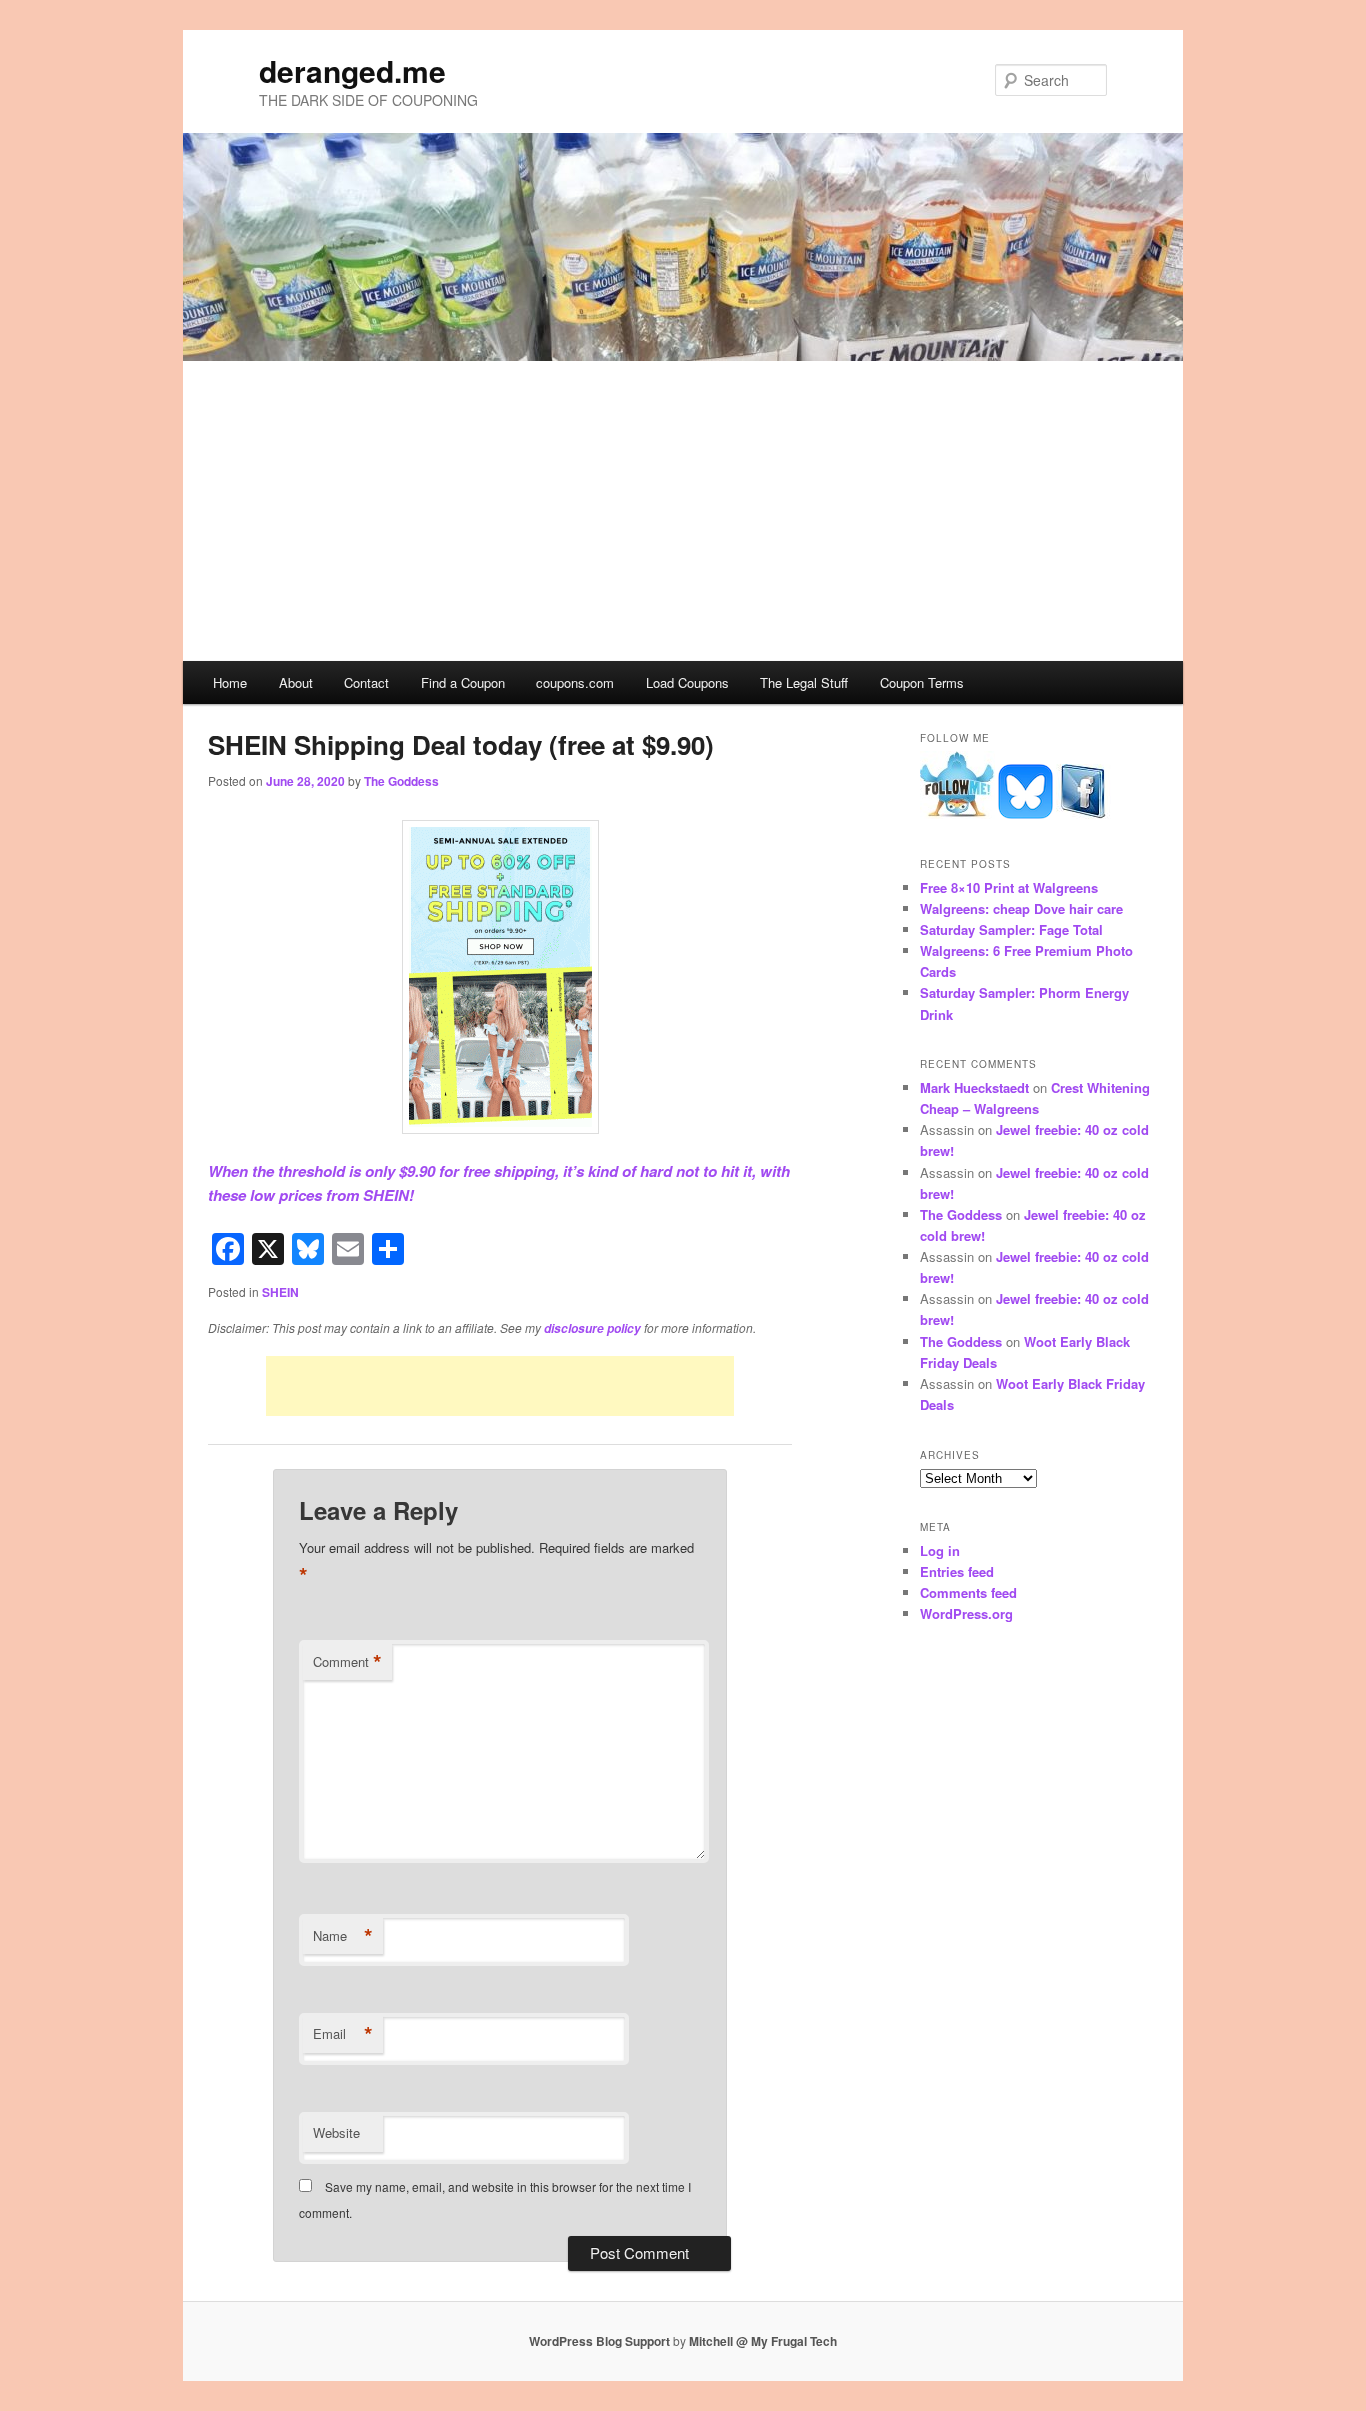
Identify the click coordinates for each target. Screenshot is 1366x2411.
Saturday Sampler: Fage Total (1011, 929)
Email (343, 2034)
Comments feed (968, 1592)
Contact (366, 682)
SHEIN (280, 1292)
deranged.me (352, 70)
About (296, 682)
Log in (940, 1550)
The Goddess (401, 781)
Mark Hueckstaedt (974, 1087)
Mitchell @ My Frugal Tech (763, 2341)
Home (230, 682)
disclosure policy (592, 1328)
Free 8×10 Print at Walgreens (1009, 887)
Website (336, 2132)
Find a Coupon (463, 682)
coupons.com (575, 682)
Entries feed (957, 1571)
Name (343, 1936)
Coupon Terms (922, 682)
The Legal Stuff (804, 682)
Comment (347, 1662)
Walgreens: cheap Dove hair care (1021, 908)
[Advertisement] (683, 511)
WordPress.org (966, 1613)
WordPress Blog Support (599, 2341)
